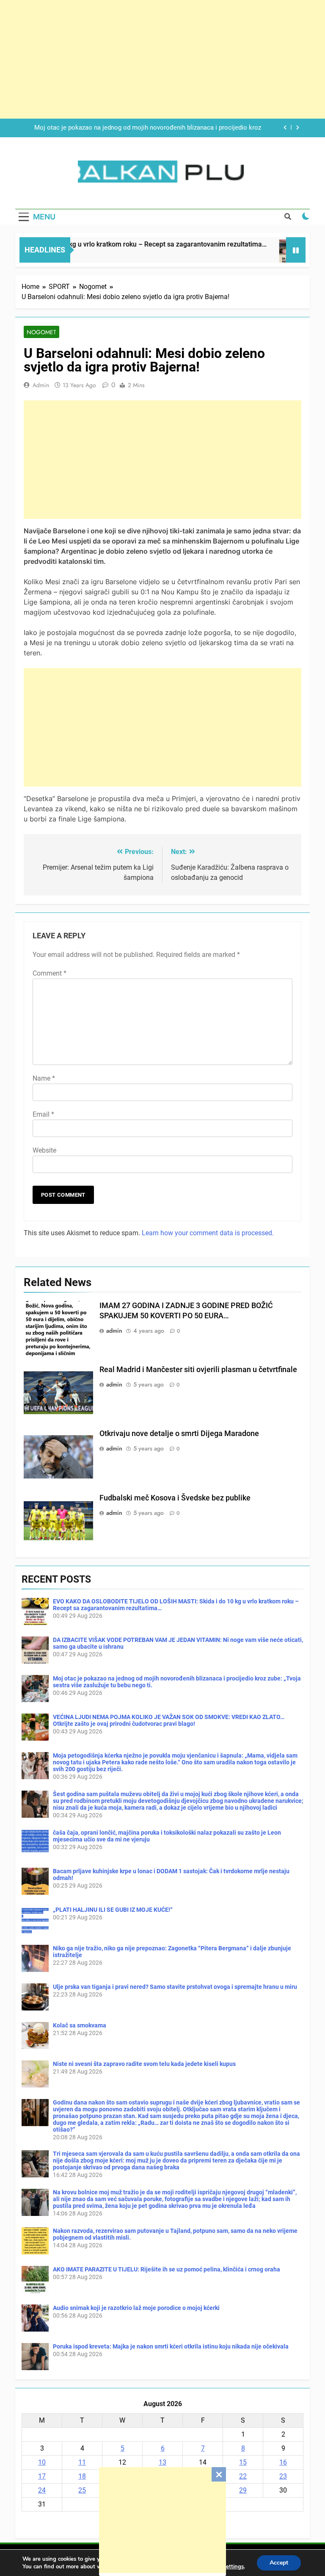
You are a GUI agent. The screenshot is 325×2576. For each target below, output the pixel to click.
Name (44, 1078)
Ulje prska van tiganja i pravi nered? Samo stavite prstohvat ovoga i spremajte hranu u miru (175, 1987)
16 (283, 2462)
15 (243, 2462)
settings (234, 2567)
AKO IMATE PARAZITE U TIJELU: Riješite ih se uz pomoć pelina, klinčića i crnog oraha (167, 2269)
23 (283, 2476)
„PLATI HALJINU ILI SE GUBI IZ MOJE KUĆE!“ (113, 1910)
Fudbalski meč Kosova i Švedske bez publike (175, 1498)
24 (42, 2490)
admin (41, 385)
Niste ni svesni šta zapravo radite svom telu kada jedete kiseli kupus (144, 2064)
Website (44, 1150)
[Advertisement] (162, 2520)
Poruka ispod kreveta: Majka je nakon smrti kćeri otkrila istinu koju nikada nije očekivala (171, 2346)
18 (82, 2476)
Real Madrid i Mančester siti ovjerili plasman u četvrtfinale (198, 1370)
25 (82, 2490)
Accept (279, 2563)
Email (43, 1114)
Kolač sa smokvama (80, 2025)
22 (243, 2476)
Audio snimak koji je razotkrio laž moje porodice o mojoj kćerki (136, 2308)
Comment (50, 973)
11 (82, 2462)
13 (162, 2462)
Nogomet (41, 332)
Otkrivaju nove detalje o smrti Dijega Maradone (179, 1434)
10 (42, 2462)
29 (243, 2490)
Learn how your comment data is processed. (208, 1233)
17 (42, 2476)
